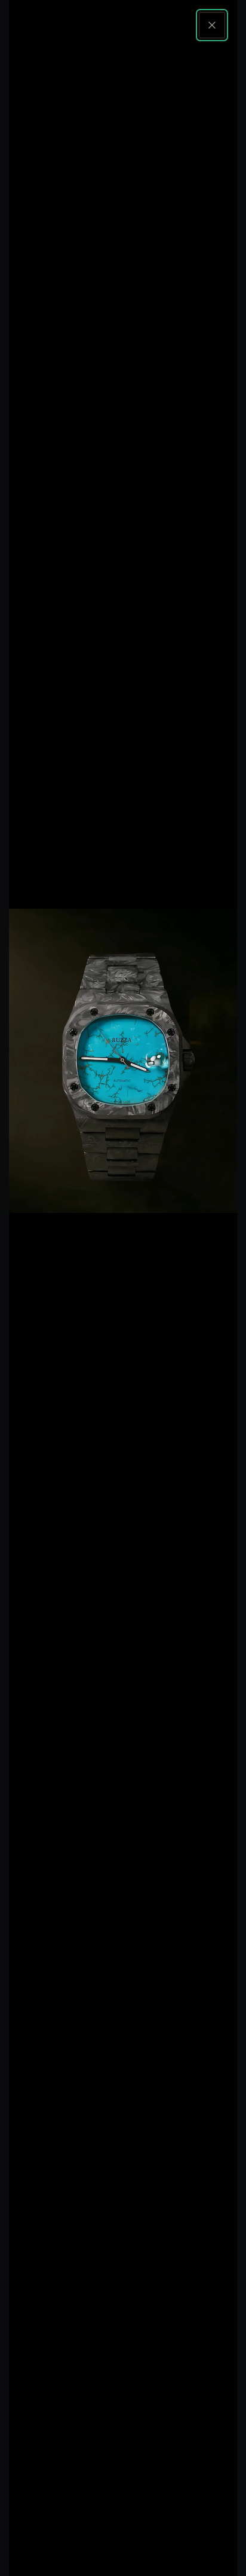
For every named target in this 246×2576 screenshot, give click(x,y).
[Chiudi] (212, 25)
